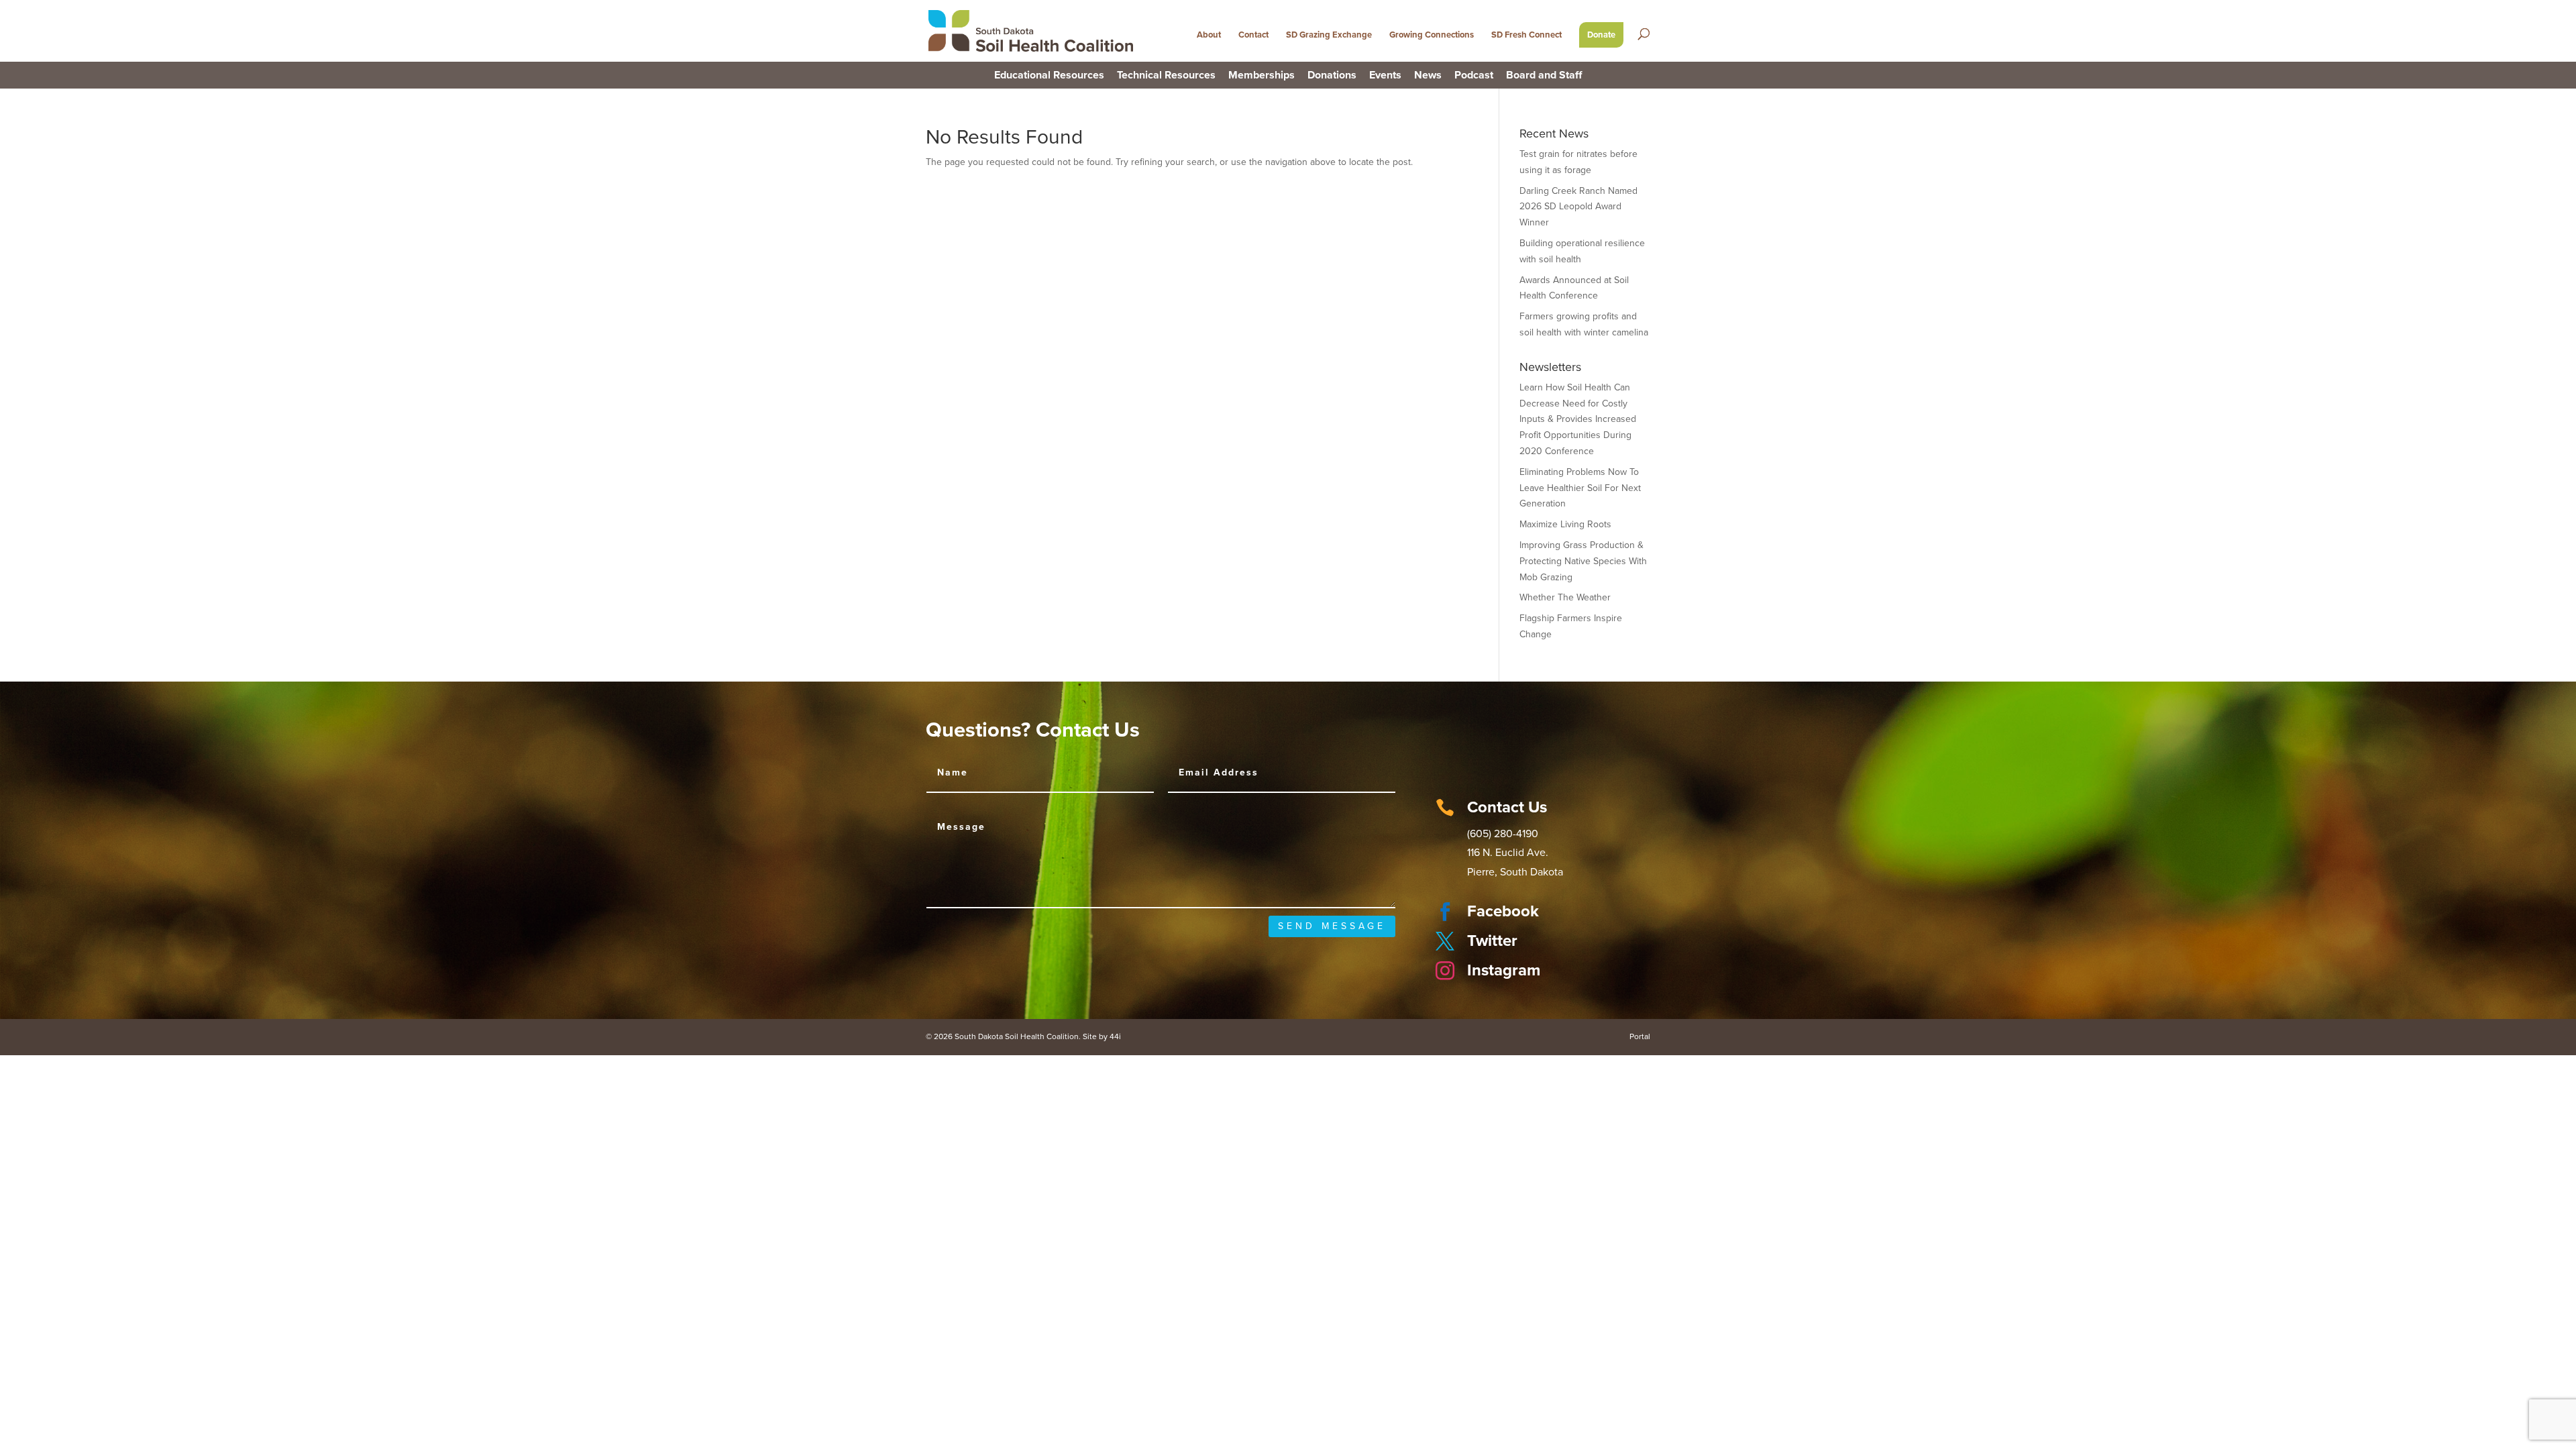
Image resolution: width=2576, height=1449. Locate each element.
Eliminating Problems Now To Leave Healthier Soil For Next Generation (1580, 488)
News (1428, 76)
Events (1385, 76)
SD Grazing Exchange (1329, 35)
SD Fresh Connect (1526, 35)
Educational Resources (1049, 76)
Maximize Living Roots (1565, 524)
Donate (1601, 35)
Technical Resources (1166, 76)
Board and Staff (1544, 76)
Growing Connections (1432, 35)
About (1209, 35)
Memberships (1262, 76)
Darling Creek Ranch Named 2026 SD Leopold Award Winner (1578, 207)
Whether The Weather (1565, 597)
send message (1332, 926)
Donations (1332, 76)
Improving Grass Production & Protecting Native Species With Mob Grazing (1583, 561)
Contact (1253, 35)
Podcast (1474, 76)
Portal (1640, 1036)
